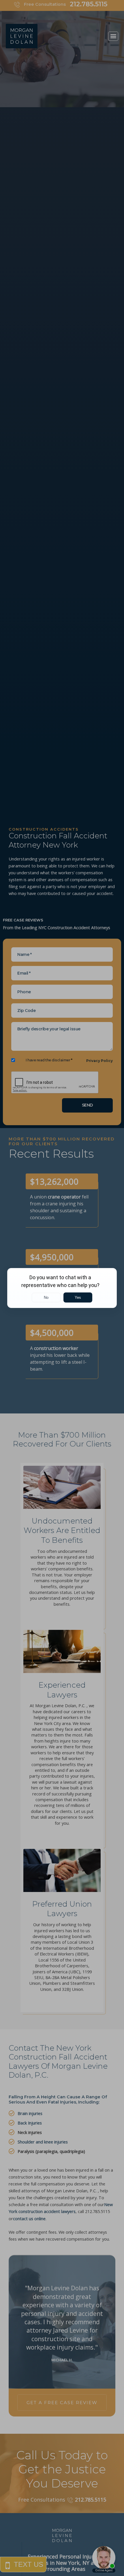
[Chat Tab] (62, 1288)
